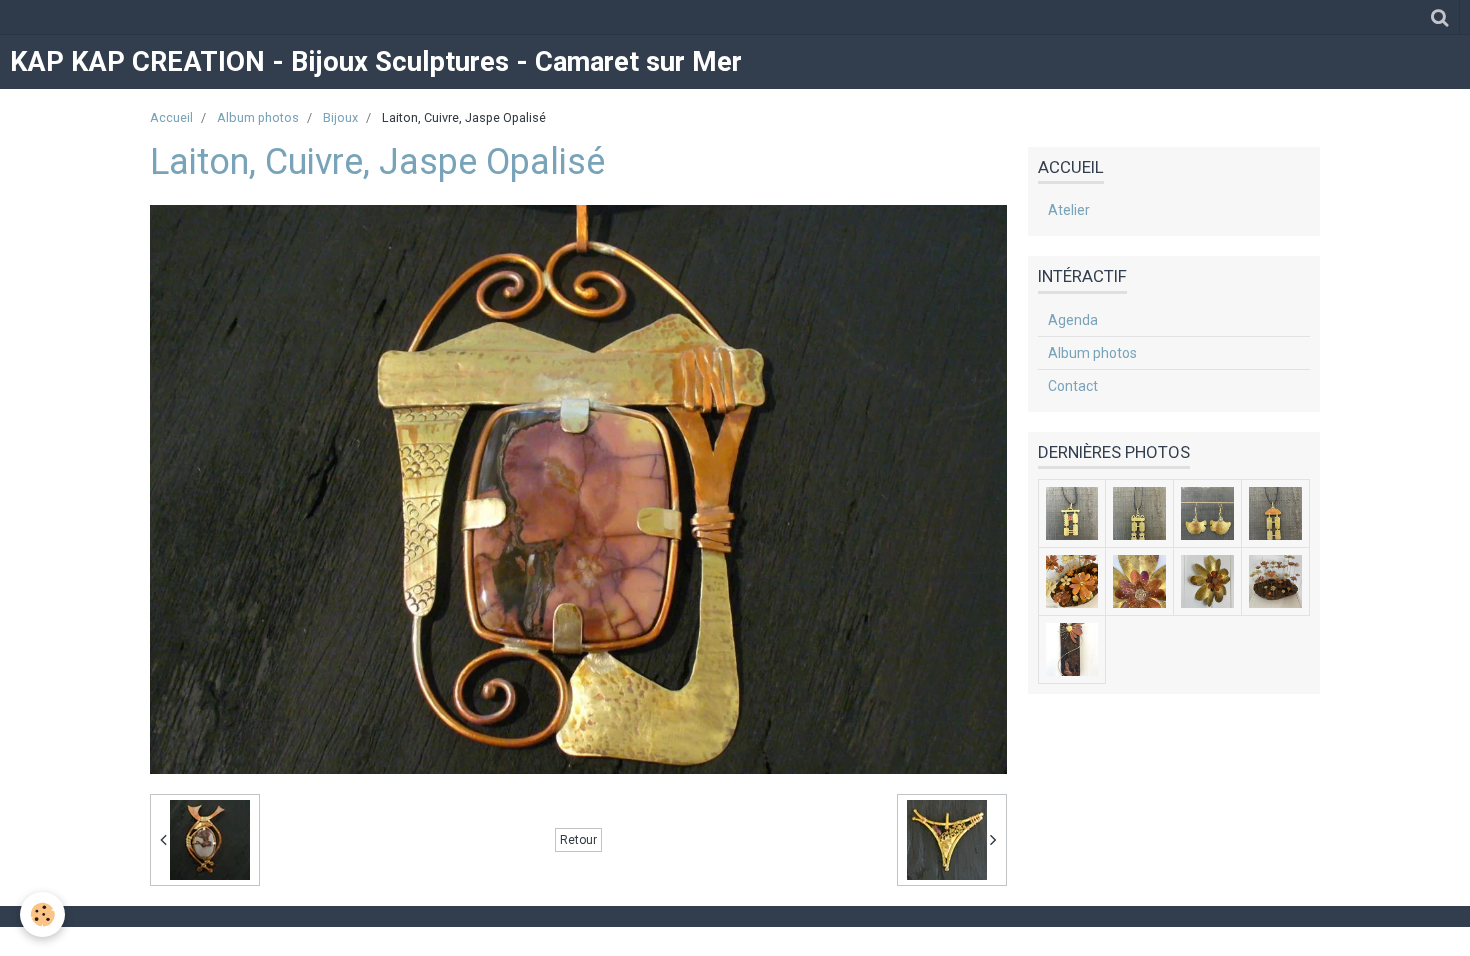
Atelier (1069, 210)
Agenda (1073, 320)
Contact (1073, 386)
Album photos (258, 117)
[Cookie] (42, 914)
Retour (578, 840)
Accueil (171, 117)
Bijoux (340, 117)
